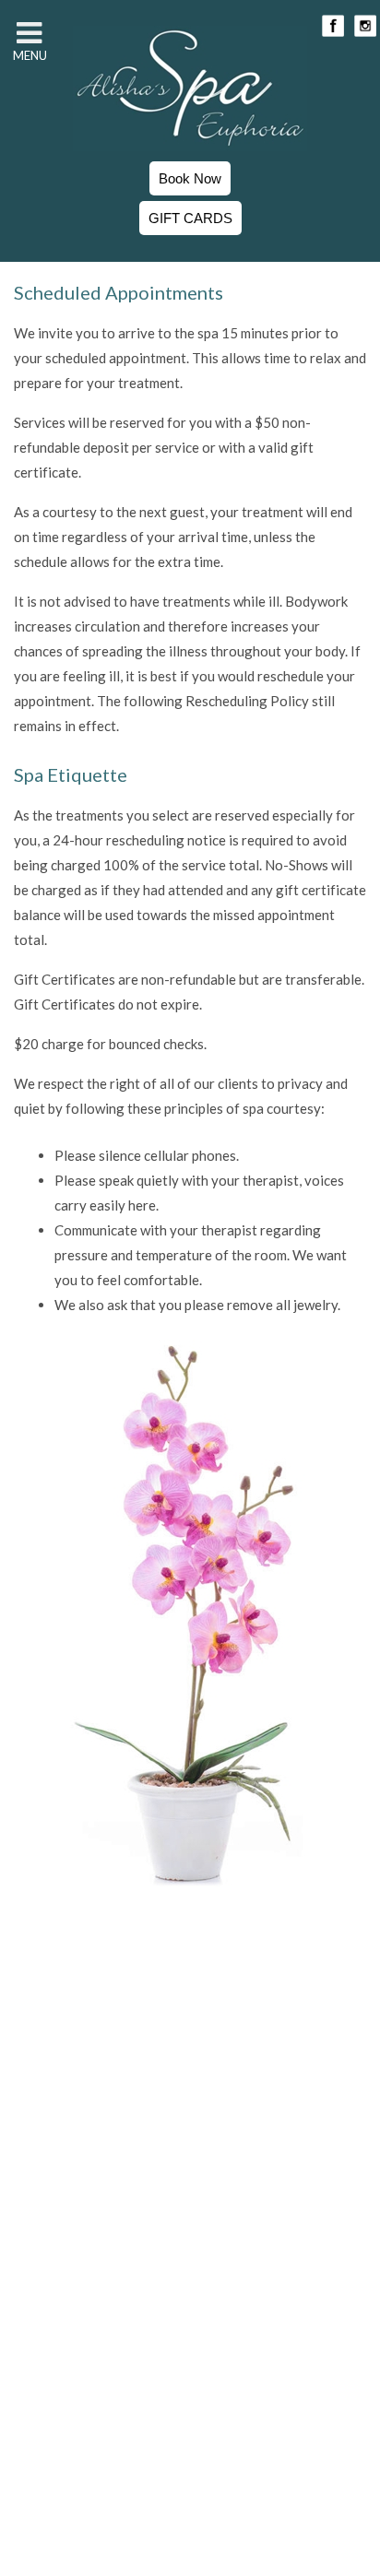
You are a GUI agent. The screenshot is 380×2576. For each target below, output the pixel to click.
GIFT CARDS (190, 218)
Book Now (190, 178)
